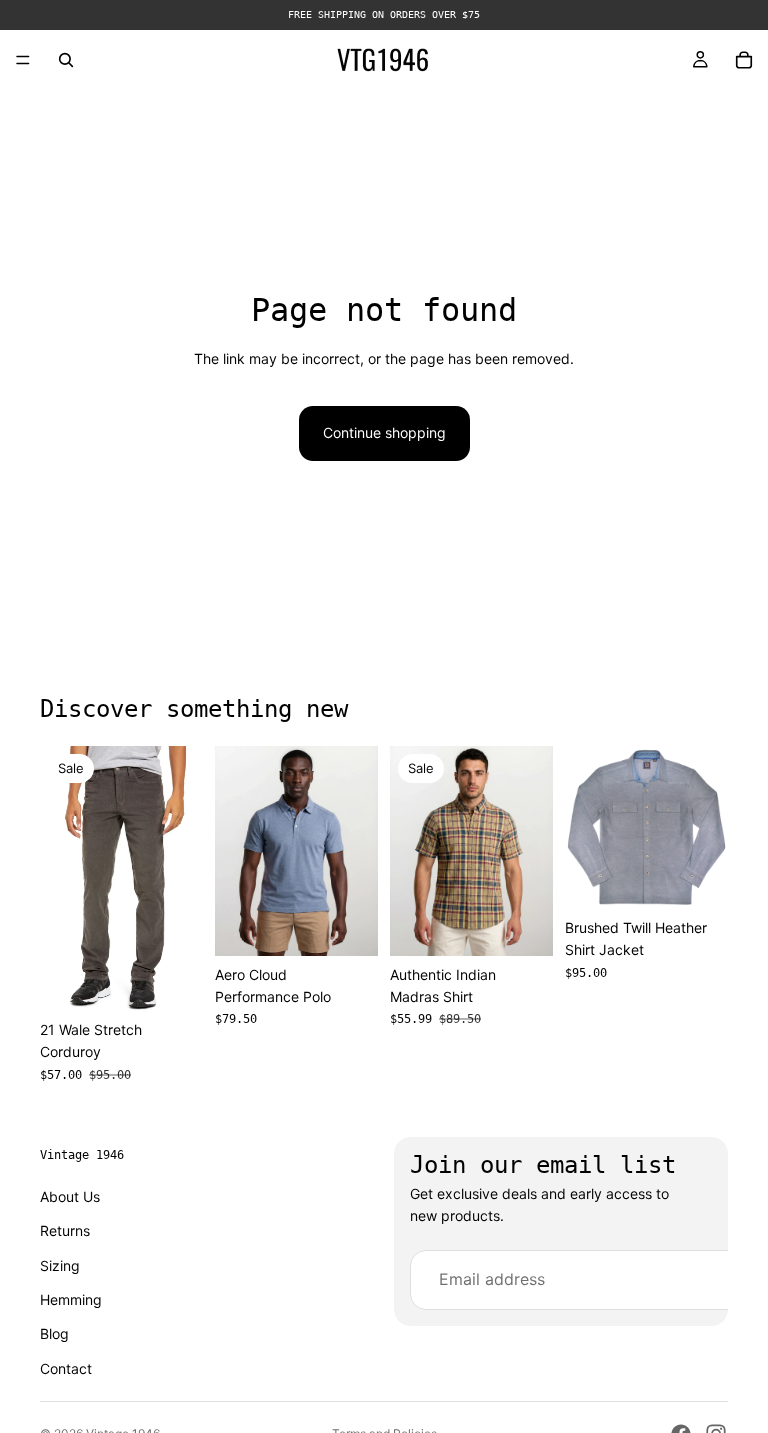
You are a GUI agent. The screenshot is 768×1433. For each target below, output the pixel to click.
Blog (54, 1333)
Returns (65, 1230)
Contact (66, 1367)
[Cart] (744, 60)
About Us (70, 1195)
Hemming (71, 1299)
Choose (189, 979)
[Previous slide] (237, 851)
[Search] (66, 60)
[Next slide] (356, 851)
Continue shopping (384, 432)
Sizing (60, 1264)
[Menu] (23, 60)
